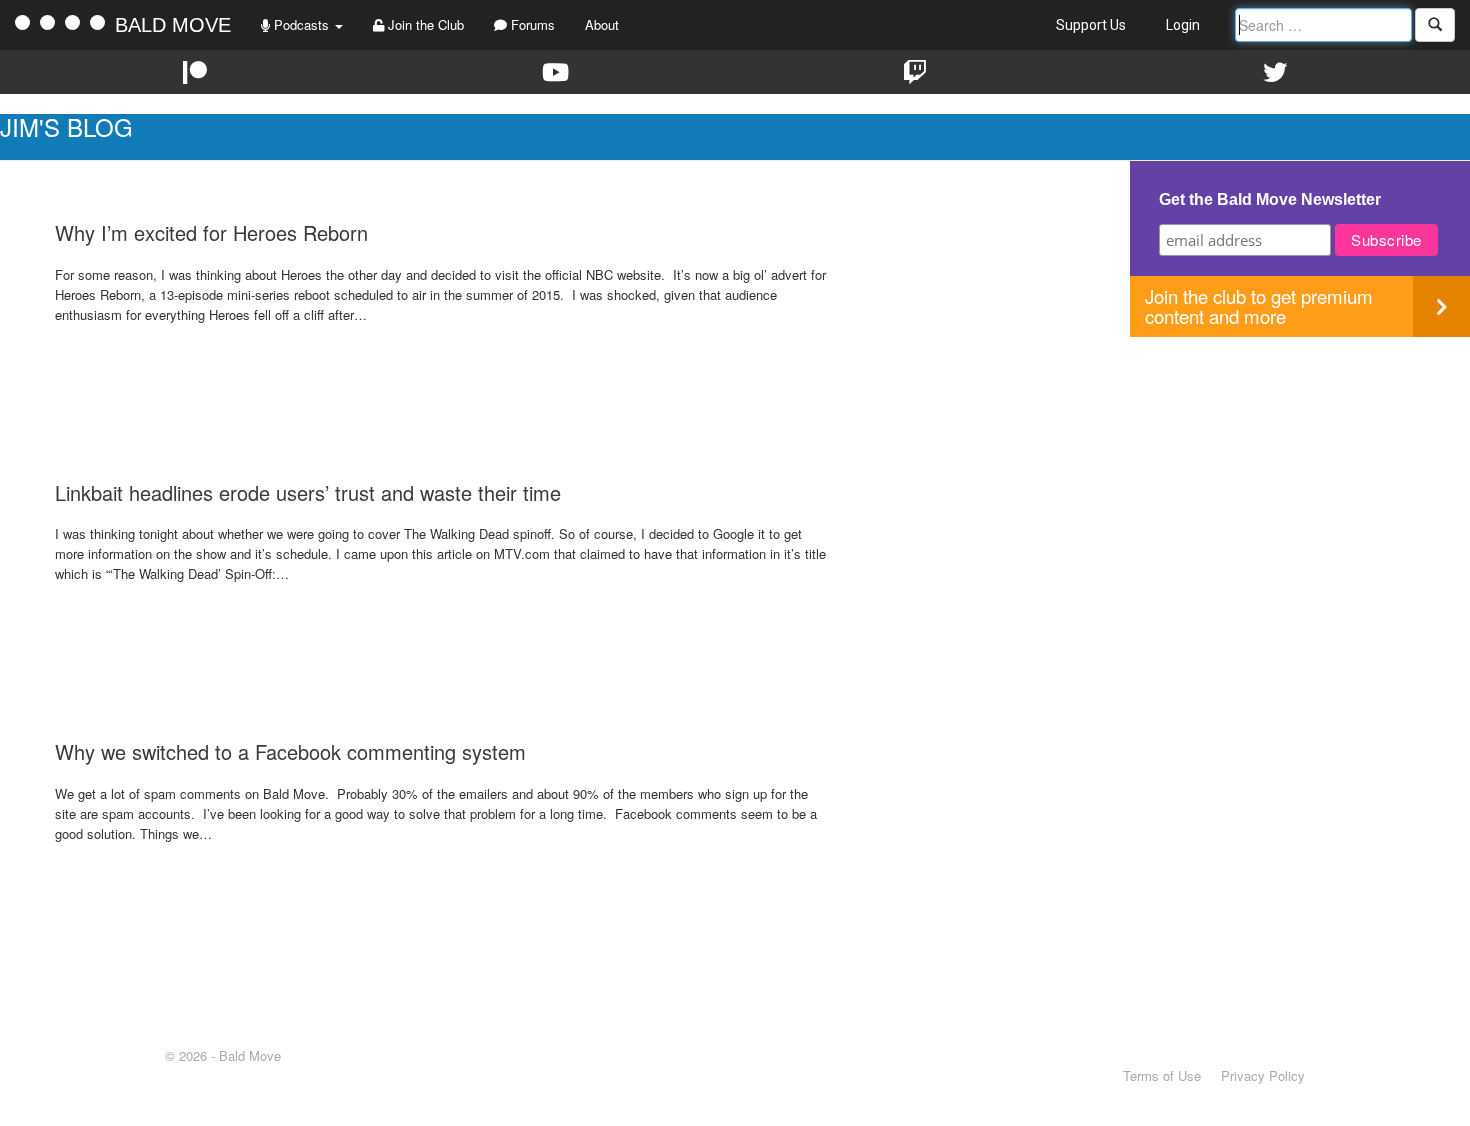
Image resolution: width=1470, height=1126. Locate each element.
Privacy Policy (1263, 1075)
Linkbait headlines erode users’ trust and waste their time (308, 492)
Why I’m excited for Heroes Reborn (211, 232)
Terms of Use (1162, 1075)
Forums (531, 24)
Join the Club (424, 24)
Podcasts (301, 24)
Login (1183, 25)
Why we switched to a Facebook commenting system (290, 751)
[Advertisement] (1300, 477)
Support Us (1091, 25)
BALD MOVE (173, 25)
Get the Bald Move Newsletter (1270, 199)
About (602, 24)
